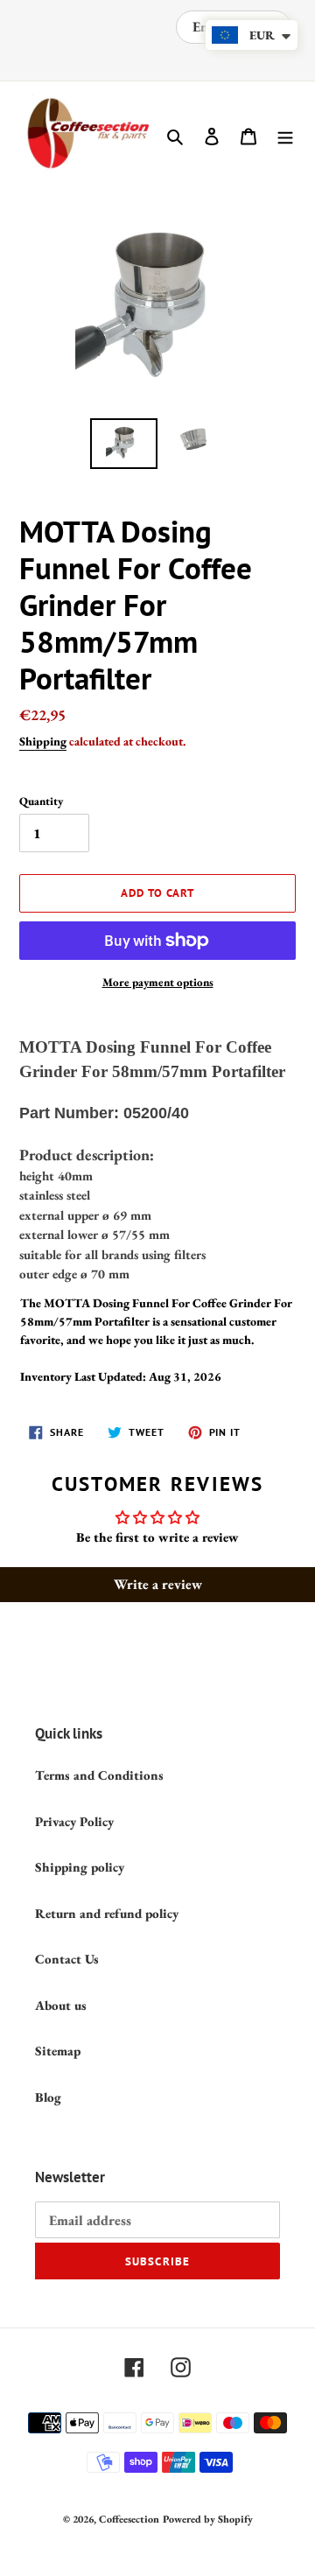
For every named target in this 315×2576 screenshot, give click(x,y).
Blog (48, 2097)
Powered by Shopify (208, 2519)
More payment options (158, 982)
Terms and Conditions (99, 1775)
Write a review (158, 1584)
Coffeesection (129, 2519)
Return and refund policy (107, 1913)
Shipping (43, 741)
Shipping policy (80, 1867)
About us (61, 2005)
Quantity (41, 801)
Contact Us (67, 1959)
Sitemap (58, 2051)
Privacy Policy (74, 1821)
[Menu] (285, 135)
